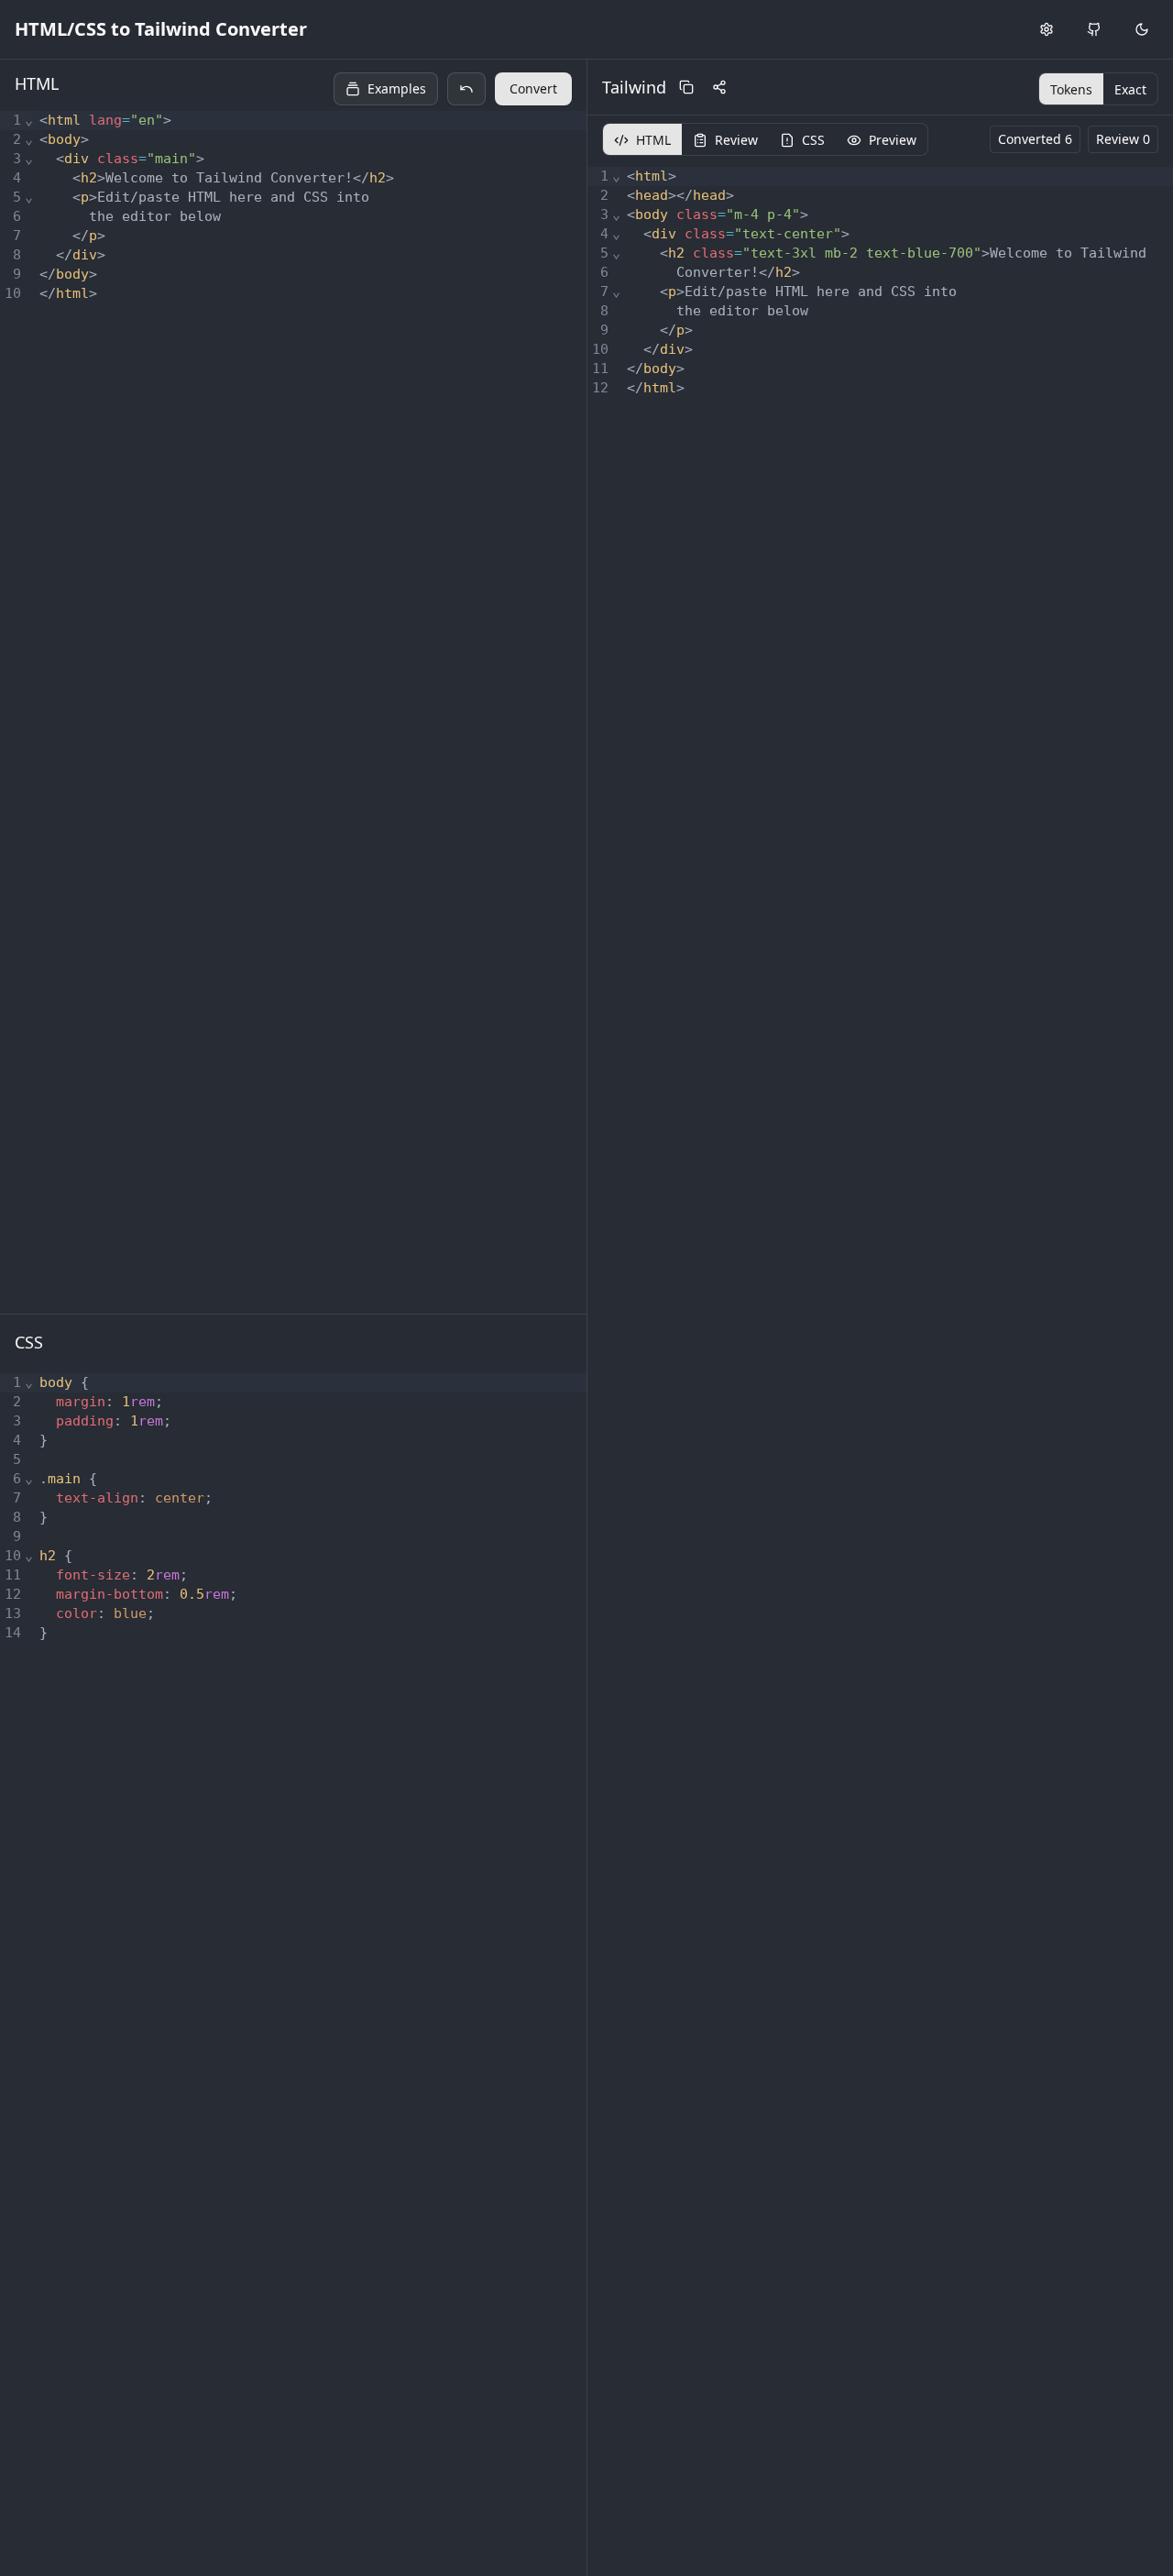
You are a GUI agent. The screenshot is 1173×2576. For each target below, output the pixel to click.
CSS (813, 140)
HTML (653, 140)
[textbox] (310, 710)
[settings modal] (1047, 29)
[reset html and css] (466, 89)
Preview (893, 140)
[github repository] (1094, 29)
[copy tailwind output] (686, 87)
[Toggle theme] (1142, 29)
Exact (1130, 89)
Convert (533, 88)
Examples (397, 88)
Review (736, 140)
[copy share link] (719, 87)
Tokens (1071, 89)
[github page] (1094, 29)
